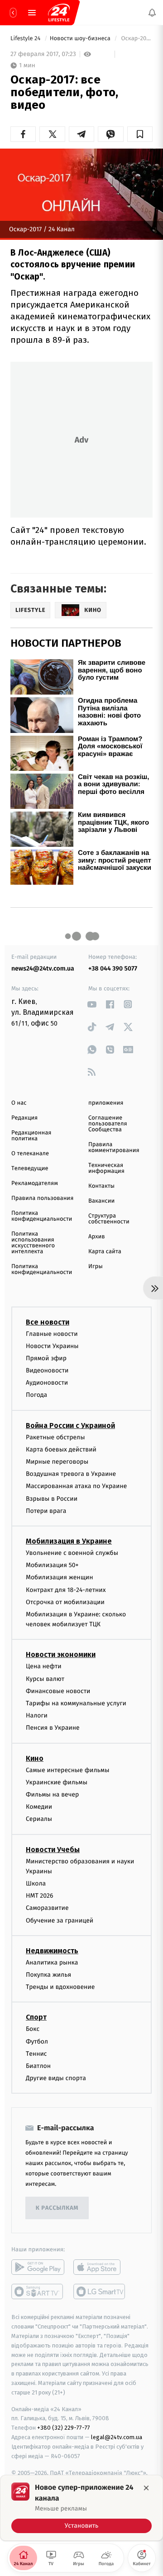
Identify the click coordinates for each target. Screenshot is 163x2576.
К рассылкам (57, 2208)
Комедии (39, 1807)
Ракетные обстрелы (55, 1437)
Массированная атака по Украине (76, 1486)
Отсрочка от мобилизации (65, 1602)
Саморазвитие (47, 1908)
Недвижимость (52, 1951)
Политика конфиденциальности (42, 1216)
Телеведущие (30, 1169)
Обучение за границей (60, 1920)
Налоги (37, 1715)
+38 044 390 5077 (113, 968)
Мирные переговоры (57, 1462)
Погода (36, 1395)
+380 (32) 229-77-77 (64, 2428)
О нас (19, 1103)
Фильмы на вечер (52, 1794)
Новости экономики (61, 1655)
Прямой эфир (46, 1358)
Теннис (36, 2054)
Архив (97, 1237)
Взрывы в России (52, 1499)
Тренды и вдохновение (60, 1987)
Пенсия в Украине (53, 1728)
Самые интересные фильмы (67, 1770)
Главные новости (52, 1334)
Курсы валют (45, 1679)
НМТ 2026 (40, 1896)
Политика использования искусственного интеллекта (33, 1243)
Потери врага (46, 1511)
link (92, 1004)
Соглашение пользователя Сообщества (108, 1124)
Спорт (36, 2018)
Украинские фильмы (57, 1782)
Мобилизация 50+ (52, 1565)
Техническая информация (106, 1168)
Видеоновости (47, 1370)
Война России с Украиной (70, 1426)
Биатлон (38, 2066)
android (38, 2267)
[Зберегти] (140, 134)
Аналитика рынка (52, 1962)
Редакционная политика (31, 1136)
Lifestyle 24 (26, 39)
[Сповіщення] (152, 13)
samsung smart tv (100, 2291)
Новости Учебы (53, 1850)
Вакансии (101, 1201)
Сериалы (39, 1819)
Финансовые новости (58, 1691)
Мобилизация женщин (60, 1577)
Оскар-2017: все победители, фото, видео (136, 39)
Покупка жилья (48, 1975)
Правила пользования (42, 1198)
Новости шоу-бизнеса (81, 39)
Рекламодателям (35, 1183)
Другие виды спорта (56, 2078)
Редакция (24, 1118)
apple (100, 2267)
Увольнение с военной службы (72, 1553)
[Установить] (81, 2508)
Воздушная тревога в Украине (71, 1474)
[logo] (59, 13)
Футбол (37, 2042)
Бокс (33, 2029)
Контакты (101, 1186)
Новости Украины (52, 1346)
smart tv (38, 2291)
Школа (36, 1883)
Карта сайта (105, 1252)
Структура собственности (109, 1219)
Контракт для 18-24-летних (66, 1590)
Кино (35, 1758)
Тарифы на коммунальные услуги (76, 1703)
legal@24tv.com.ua (117, 2437)
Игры (96, 1267)
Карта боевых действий (61, 1449)
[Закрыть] (146, 2488)
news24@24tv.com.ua (43, 968)
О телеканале (30, 1154)
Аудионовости (47, 1383)
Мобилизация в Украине (69, 1541)
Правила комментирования (114, 1148)
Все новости (48, 1322)
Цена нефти (44, 1667)
